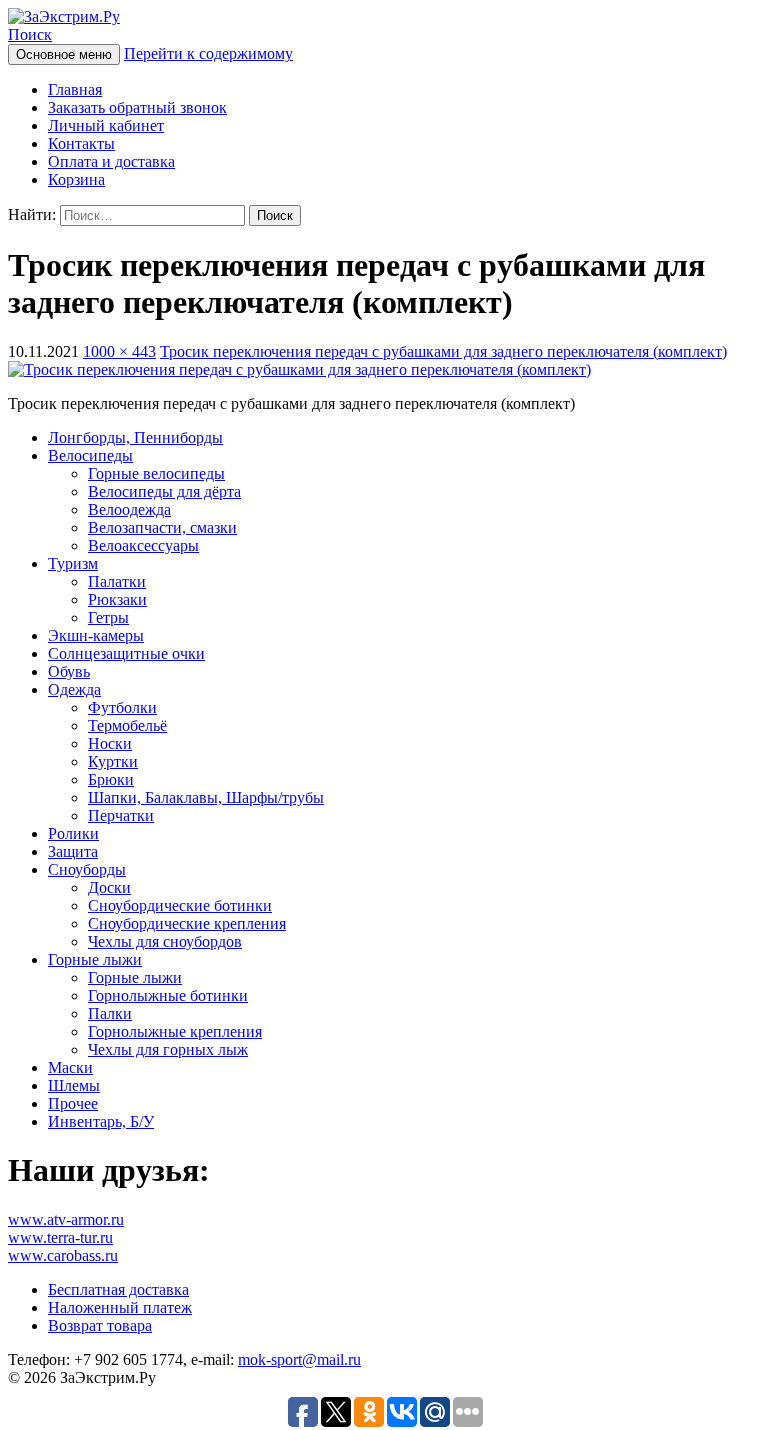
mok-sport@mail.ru (299, 1359)
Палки (110, 1013)
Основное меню (64, 54)
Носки (110, 743)
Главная (75, 89)
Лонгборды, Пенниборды (135, 437)
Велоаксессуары (143, 545)
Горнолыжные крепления (175, 1031)
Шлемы (74, 1085)
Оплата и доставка (111, 161)
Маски (70, 1067)
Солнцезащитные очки (126, 653)
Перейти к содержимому (208, 53)
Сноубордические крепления (187, 923)
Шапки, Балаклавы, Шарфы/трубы (206, 797)
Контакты (81, 143)
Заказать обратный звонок (137, 107)
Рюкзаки (117, 599)
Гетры (108, 617)
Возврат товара (100, 1325)
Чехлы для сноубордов (165, 941)
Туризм (73, 563)
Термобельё (127, 725)
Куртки (113, 761)
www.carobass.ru (63, 1255)
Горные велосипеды (156, 473)
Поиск (30, 34)
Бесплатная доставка (118, 1289)
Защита (73, 851)
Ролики (73, 833)
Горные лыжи (95, 959)
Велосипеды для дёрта (164, 491)
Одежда (74, 689)
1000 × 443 (119, 351)
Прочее (73, 1103)
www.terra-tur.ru (60, 1237)
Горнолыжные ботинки (168, 995)
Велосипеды (90, 455)
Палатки (117, 581)
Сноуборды (87, 869)
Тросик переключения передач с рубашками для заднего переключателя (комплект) (443, 351)
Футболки (122, 707)
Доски (109, 887)
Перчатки (121, 815)
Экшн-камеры (96, 635)
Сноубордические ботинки (180, 905)
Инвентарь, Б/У (101, 1121)
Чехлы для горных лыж (168, 1049)
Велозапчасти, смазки (162, 527)
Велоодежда (129, 509)
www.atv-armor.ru (66, 1219)
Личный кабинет (106, 125)
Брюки (111, 779)
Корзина (76, 179)
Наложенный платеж (120, 1307)
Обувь (69, 671)
